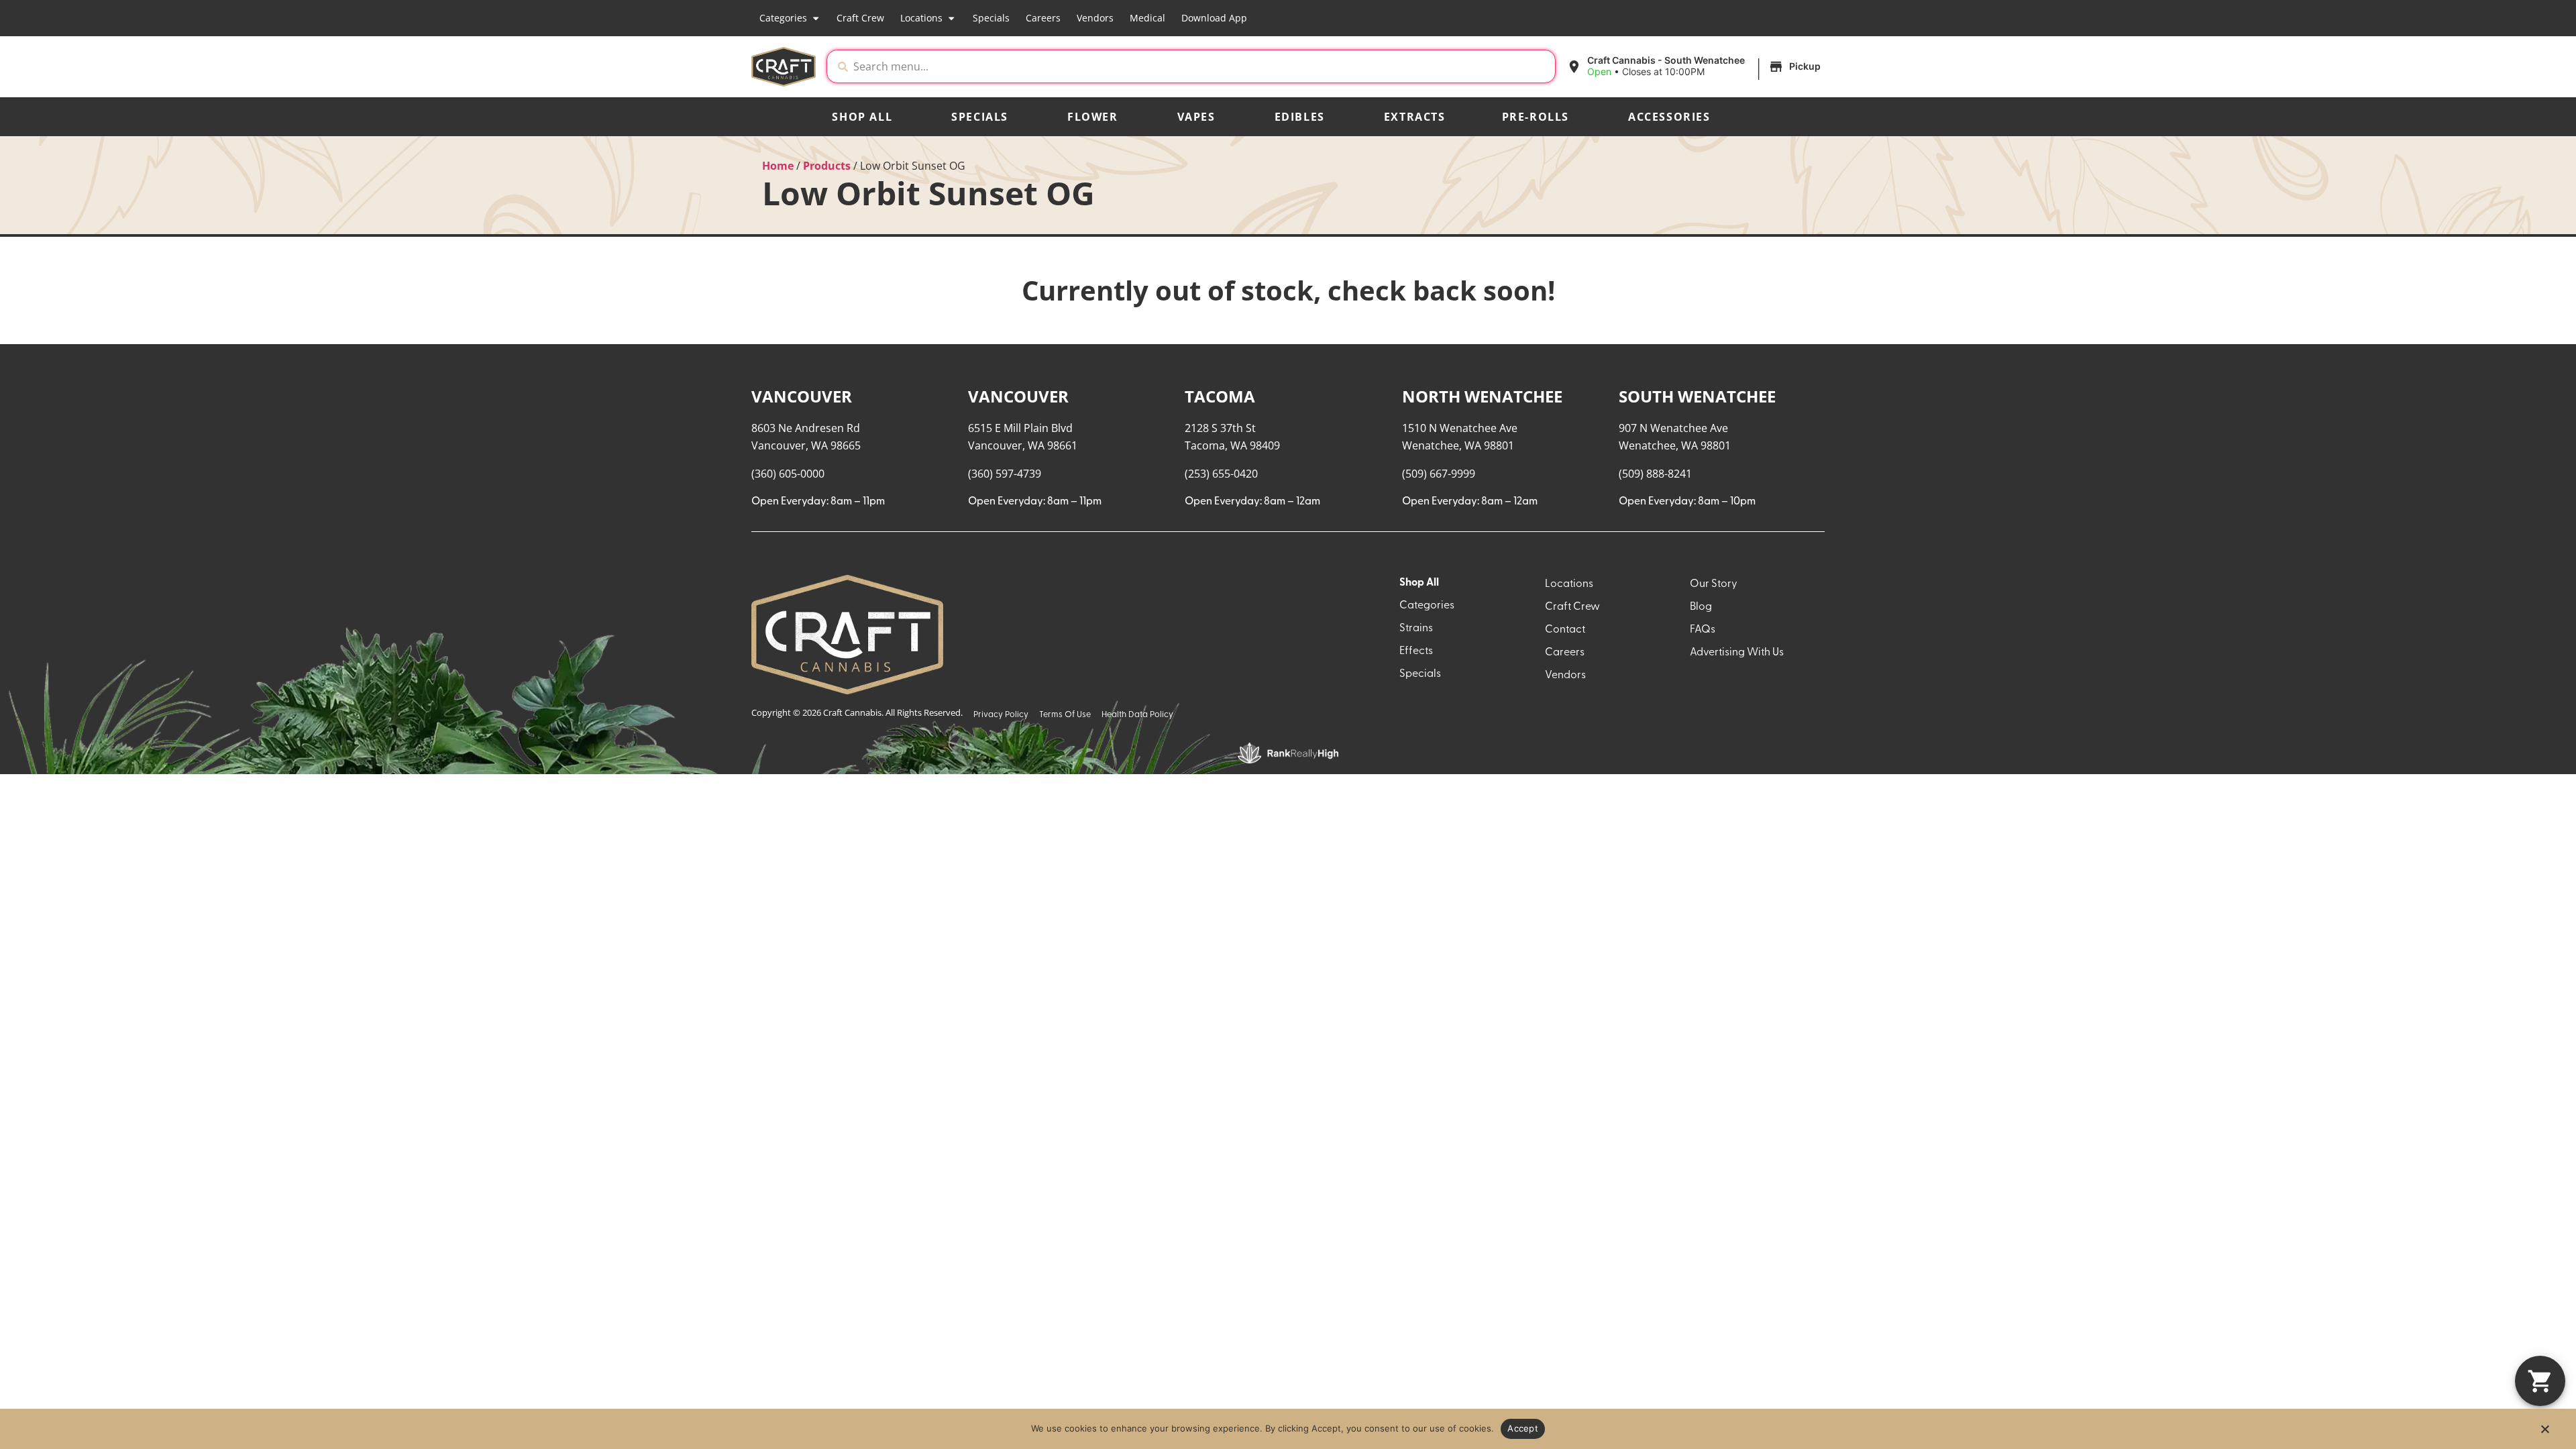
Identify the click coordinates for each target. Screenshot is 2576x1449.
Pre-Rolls (1536, 117)
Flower (1093, 117)
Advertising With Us (1737, 653)
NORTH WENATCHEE (1482, 396)
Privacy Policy (1001, 715)
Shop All (862, 117)
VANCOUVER (802, 396)
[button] (1696, 66)
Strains (1416, 629)
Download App (1214, 18)
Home (778, 166)
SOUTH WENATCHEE (1697, 396)
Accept (1523, 1428)
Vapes (1196, 117)
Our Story (1714, 584)
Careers (1043, 18)
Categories (783, 18)
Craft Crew (860, 18)
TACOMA (1220, 396)
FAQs (1703, 630)
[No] (2544, 1433)
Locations (921, 18)
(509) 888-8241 (1655, 474)
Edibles (1300, 117)
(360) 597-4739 (1005, 474)
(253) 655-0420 (1221, 474)
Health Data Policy (1137, 715)
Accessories (1669, 117)
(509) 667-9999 (1439, 474)
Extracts (1415, 117)
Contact (1565, 630)
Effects (1416, 651)
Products (827, 166)
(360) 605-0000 (788, 474)
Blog (1701, 607)
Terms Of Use (1065, 715)
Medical (1147, 18)
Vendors (1095, 18)
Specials (991, 18)
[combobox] (1201, 66)
